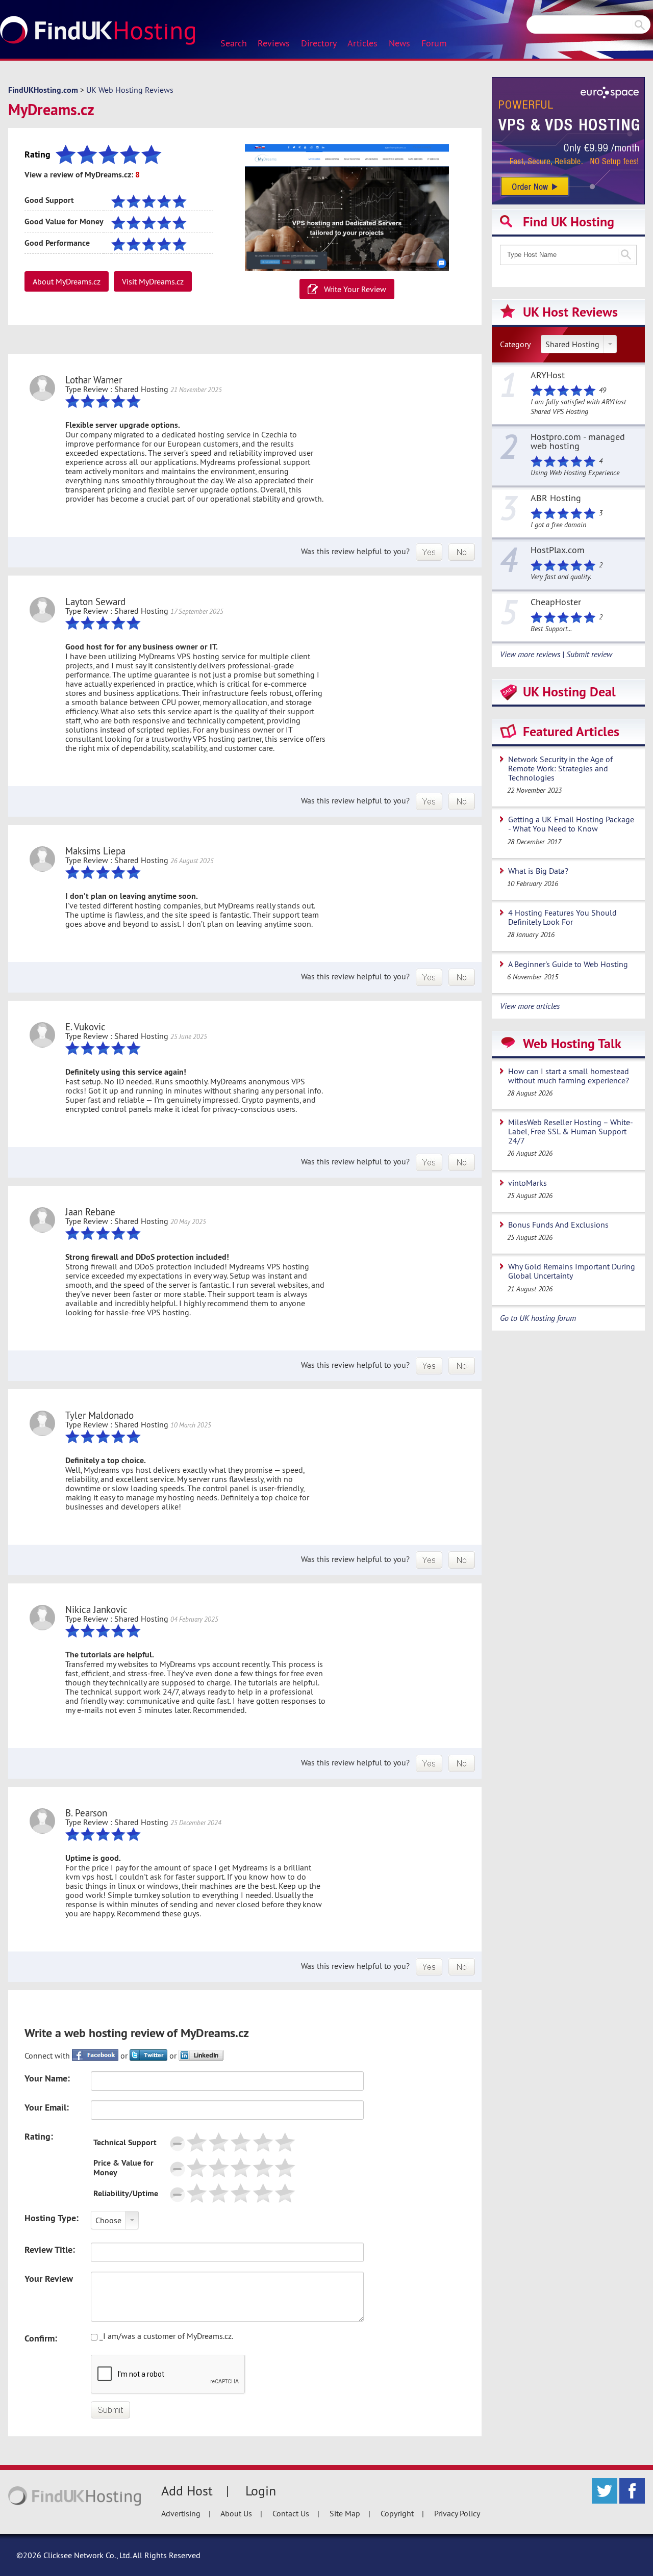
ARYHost (548, 376)
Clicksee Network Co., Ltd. (87, 2555)
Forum (434, 43)
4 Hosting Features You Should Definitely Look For (562, 917)
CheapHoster (556, 603)
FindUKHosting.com (43, 90)
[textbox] (568, 255)
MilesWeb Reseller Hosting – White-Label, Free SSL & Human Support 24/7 (571, 1131)
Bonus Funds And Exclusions (558, 1225)
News (399, 43)
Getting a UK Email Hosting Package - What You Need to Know (571, 824)
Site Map (345, 2513)
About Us (236, 2513)
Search (234, 43)
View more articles (530, 1006)
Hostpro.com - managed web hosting (578, 442)
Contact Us (291, 2513)
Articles (362, 43)
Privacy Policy (457, 2513)
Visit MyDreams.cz (153, 281)
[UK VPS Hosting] (568, 140)
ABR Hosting (556, 499)
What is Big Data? (538, 871)
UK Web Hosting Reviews (130, 90)
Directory (319, 43)
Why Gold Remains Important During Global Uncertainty (572, 1271)
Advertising (181, 2513)
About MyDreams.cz (67, 281)
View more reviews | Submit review (556, 654)
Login (261, 2491)
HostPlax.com (558, 551)
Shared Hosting (572, 344)
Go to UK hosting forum (538, 1318)
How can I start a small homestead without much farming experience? (569, 1076)
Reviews (274, 43)
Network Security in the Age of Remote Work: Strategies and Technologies (560, 768)
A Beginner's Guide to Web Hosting (568, 964)
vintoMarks (528, 1183)
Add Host (187, 2491)
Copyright (397, 2513)
